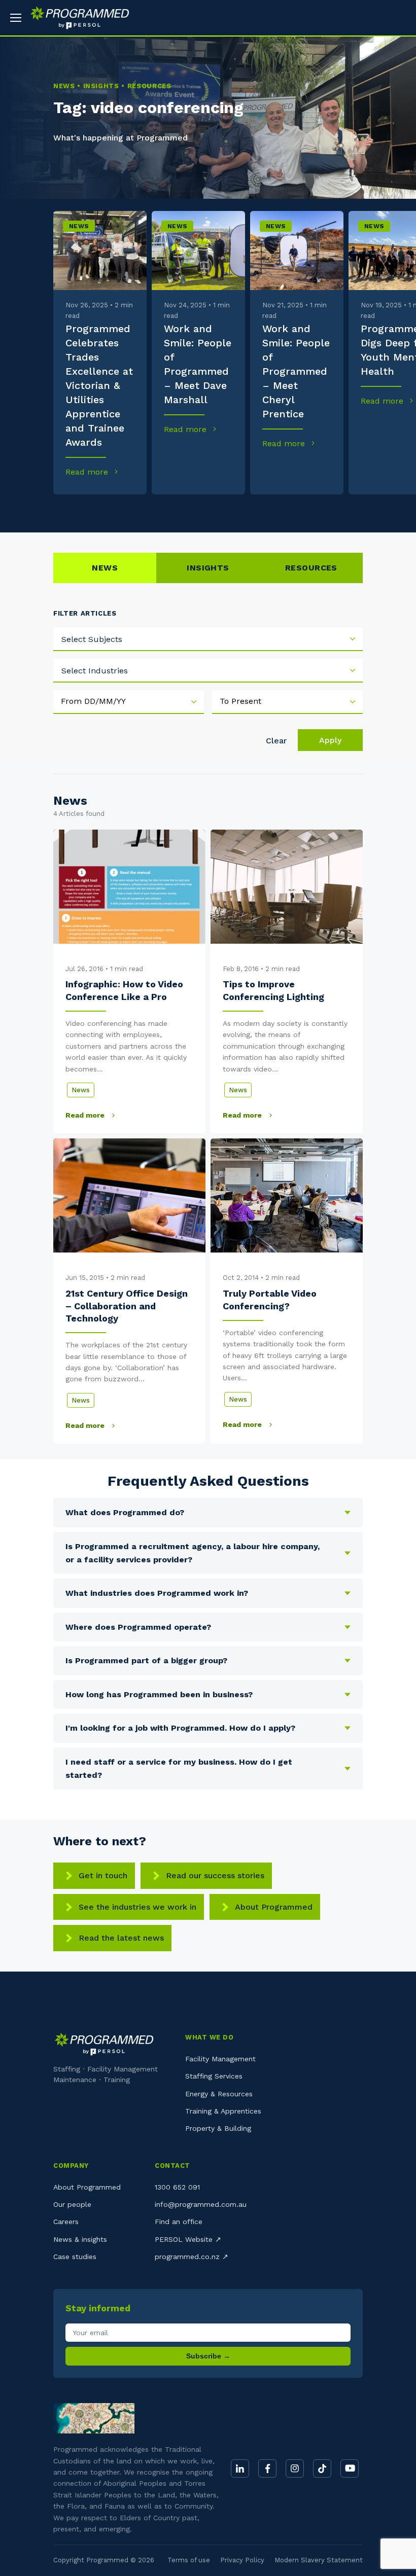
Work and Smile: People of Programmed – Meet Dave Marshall (198, 364)
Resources (311, 568)
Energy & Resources (219, 2094)
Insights (208, 568)
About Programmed (274, 1907)
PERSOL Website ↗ (188, 2239)
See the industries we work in (137, 1907)
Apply (330, 740)
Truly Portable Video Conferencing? (270, 1299)
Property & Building (218, 2128)
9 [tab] (348, 510)
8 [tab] (313, 510)
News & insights (80, 2239)
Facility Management (220, 2059)
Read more (88, 472)
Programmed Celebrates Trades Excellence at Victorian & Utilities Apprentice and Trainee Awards (99, 385)
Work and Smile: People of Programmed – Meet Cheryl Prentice (296, 371)
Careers (66, 2222)
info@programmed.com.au (201, 2204)
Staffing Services (214, 2076)
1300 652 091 (177, 2187)
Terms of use (189, 2560)
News (79, 226)
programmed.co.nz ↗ (192, 2257)
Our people (72, 2204)
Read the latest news (121, 1938)
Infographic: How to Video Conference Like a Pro (124, 990)
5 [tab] (208, 510)
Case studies (75, 2257)
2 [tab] (103, 510)
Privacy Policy (242, 2560)
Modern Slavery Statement (319, 2560)
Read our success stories (215, 1875)
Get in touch (103, 1875)
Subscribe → (208, 2356)
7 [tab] (278, 510)
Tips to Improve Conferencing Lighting (273, 990)
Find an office (179, 2222)
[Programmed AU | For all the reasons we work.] (76, 18)
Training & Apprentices (223, 2111)
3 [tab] (138, 510)
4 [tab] (173, 510)
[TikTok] (322, 2468)
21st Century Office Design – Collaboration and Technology (127, 1306)
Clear (276, 741)
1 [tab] (68, 510)
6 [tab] (243, 510)
